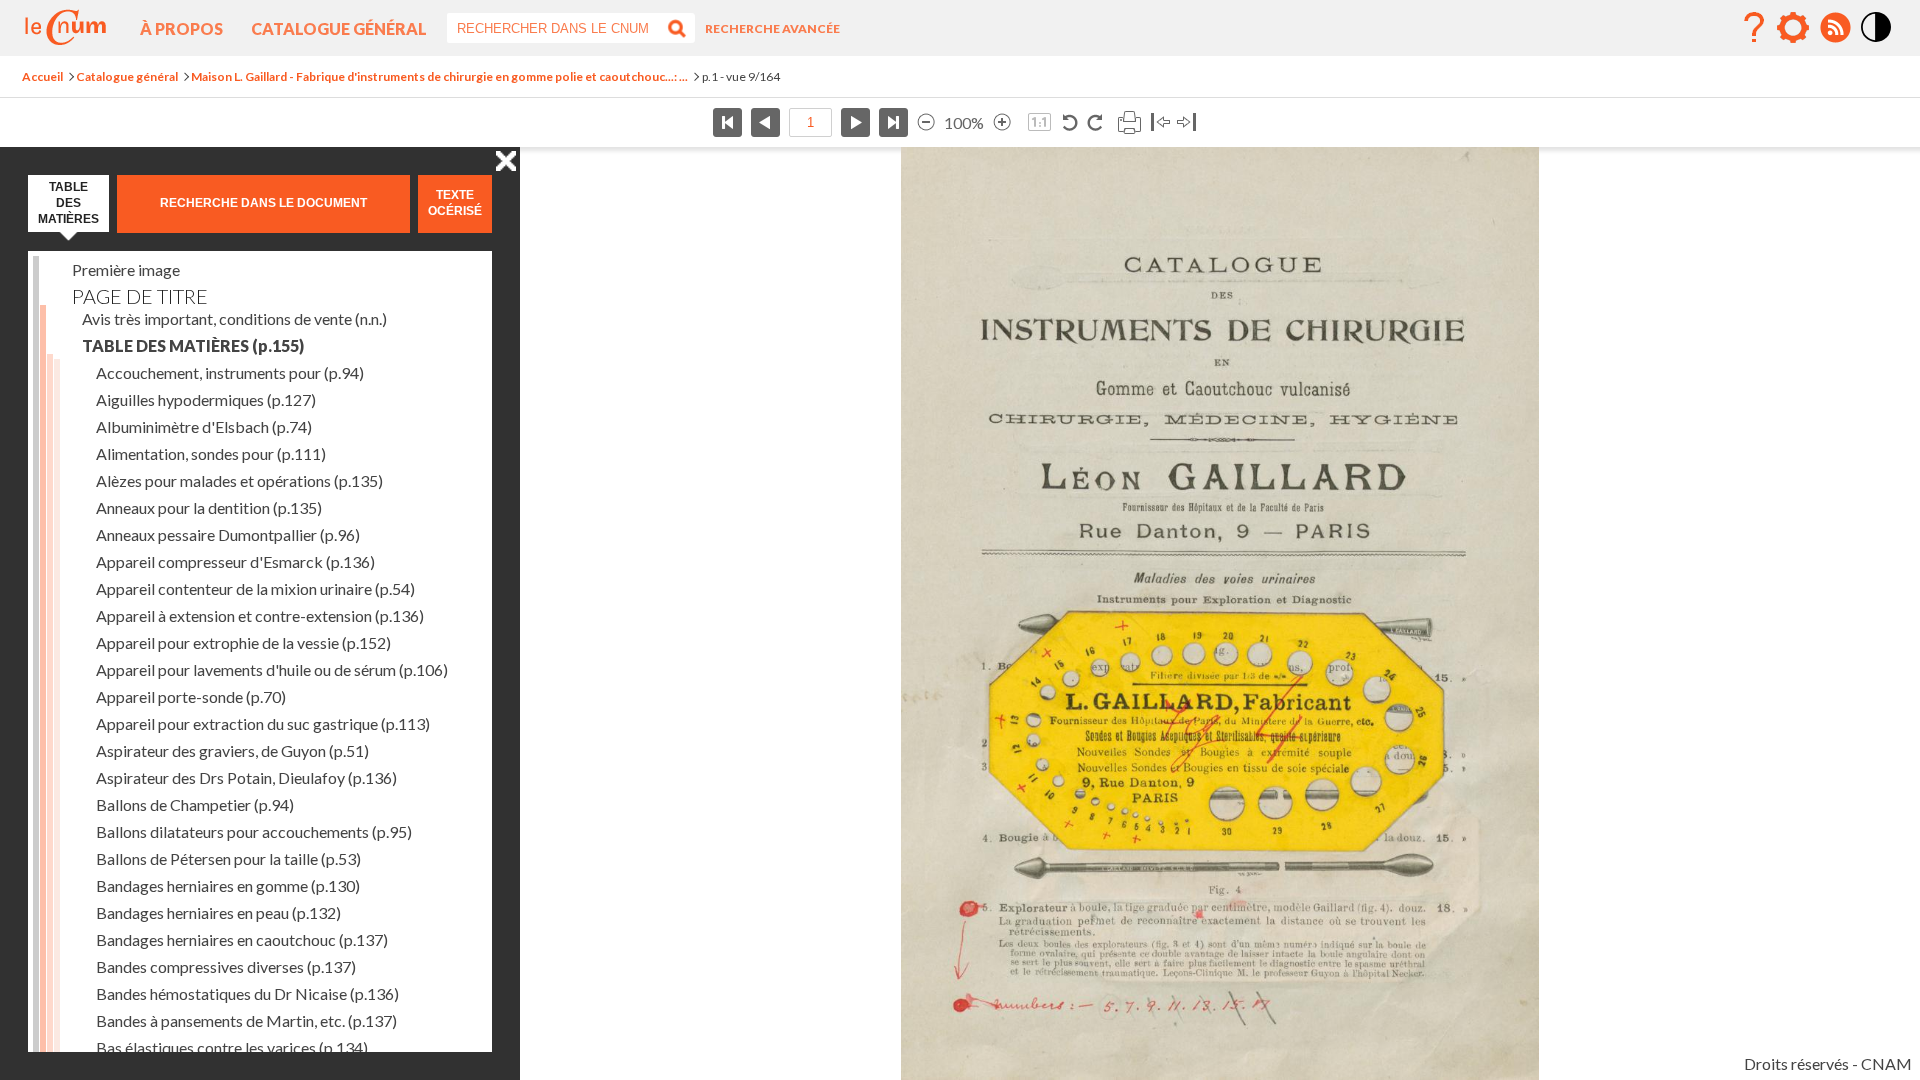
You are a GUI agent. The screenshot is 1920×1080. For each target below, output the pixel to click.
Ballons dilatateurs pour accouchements (254, 831)
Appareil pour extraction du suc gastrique (263, 723)
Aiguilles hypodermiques (206, 399)
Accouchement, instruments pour (230, 372)
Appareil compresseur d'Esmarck (235, 561)
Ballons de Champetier (195, 804)
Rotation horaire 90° (1094, 122)
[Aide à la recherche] (1754, 28)
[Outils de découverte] (1793, 28)
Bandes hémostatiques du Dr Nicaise (247, 993)
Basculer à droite (1186, 122)
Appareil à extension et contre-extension (260, 615)
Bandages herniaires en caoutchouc (242, 939)
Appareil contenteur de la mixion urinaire (255, 588)
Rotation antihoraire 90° (1070, 122)
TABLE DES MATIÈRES (193, 345)
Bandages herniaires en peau (218, 912)
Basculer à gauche (1160, 122)
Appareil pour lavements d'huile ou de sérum (272, 669)
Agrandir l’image (1002, 122)
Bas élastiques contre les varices (232, 1047)
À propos (181, 28)
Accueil (42, 76)
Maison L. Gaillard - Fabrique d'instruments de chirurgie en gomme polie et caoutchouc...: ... (439, 76)
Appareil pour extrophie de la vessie (243, 642)
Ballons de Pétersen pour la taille (228, 858)
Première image (126, 269)
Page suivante (855, 122)
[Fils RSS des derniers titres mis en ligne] (1835, 28)
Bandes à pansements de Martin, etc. (246, 1020)
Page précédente (765, 122)
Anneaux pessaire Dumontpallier (228, 534)
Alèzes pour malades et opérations (239, 480)
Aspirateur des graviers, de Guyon (232, 750)
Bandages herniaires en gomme (228, 885)
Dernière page (893, 122)
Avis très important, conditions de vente (234, 318)
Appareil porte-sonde (191, 696)
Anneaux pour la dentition (209, 507)
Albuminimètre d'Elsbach (204, 426)
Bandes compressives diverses (226, 966)
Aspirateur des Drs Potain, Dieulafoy (246, 777)
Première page (727, 122)
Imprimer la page (1129, 122)
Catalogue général (339, 28)
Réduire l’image (926, 122)
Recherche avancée (772, 28)
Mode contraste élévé (1877, 43)
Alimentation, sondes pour (211, 453)
